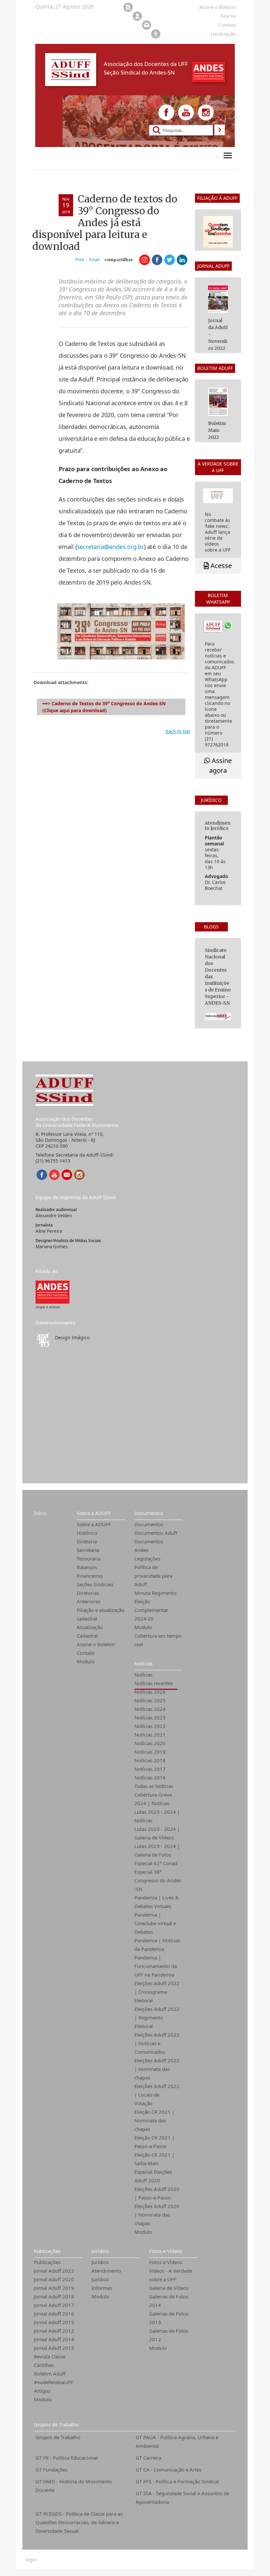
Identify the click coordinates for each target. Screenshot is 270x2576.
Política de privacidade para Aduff (153, 1576)
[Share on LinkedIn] (182, 260)
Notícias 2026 (150, 1692)
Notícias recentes (154, 1683)
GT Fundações (52, 2470)
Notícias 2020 (150, 1743)
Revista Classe (50, 2356)
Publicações (47, 2251)
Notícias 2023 (150, 1717)
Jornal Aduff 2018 (54, 2296)
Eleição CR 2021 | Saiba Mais (154, 2159)
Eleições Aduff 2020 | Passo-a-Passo (157, 2193)
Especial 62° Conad (156, 1863)
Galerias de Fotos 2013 (169, 2318)
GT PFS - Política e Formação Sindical (177, 2481)
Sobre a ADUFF (94, 1513)
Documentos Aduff (156, 1533)
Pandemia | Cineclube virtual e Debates (155, 1923)
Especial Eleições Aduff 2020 (153, 2176)
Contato (86, 1653)
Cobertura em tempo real (158, 1640)
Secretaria (88, 1550)
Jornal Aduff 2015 (54, 2322)
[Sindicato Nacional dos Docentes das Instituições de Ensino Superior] (53, 1291)
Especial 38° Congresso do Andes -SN (158, 1880)
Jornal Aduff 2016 (54, 2314)
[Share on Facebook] (157, 260)
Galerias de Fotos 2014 (169, 2301)
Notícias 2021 (150, 1735)
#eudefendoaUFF (54, 2382)
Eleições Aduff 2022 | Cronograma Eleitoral (157, 1992)
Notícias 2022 (150, 1726)
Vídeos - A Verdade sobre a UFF (171, 2275)
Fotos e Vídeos (166, 2251)
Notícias (143, 1663)
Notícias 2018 (150, 1760)
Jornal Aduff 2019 (54, 2288)
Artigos (42, 2391)
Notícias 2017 (150, 1769)
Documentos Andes (149, 1546)
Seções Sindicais (95, 1584)
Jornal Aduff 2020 (54, 2279)
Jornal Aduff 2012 (54, 2331)
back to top (178, 731)
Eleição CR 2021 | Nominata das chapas (154, 2120)
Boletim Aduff (50, 2374)
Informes (102, 2288)
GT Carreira (148, 2458)
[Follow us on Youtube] (186, 112)
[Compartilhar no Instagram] (145, 260)
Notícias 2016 (150, 1777)
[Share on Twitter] (170, 260)
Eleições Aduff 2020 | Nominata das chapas (157, 2215)
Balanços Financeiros (90, 1571)
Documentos (149, 1513)
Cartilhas (44, 2365)
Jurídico (100, 2251)
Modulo (86, 1661)
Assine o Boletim (96, 1644)
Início (40, 1513)
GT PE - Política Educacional (67, 2458)
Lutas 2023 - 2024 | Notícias (157, 1816)
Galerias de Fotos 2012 (169, 2335)
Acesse (220, 566)
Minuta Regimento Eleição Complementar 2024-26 (155, 1606)
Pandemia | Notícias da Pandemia (157, 1945)
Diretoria (87, 1541)
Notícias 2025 (150, 1700)
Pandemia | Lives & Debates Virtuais (157, 1902)
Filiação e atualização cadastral (101, 1614)
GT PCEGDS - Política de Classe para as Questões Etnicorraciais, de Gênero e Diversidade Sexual (79, 2522)
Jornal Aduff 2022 (54, 2271)
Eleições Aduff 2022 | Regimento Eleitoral (157, 2017)
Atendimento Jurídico (106, 2275)
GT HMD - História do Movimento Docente (74, 2486)
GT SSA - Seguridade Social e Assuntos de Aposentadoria (182, 2498)
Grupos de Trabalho (56, 2424)
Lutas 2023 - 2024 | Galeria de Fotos (157, 1850)
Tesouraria (89, 1559)
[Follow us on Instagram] (206, 112)
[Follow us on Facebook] (166, 112)
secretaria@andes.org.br (110, 547)
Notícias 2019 (150, 1752)
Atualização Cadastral (90, 1631)
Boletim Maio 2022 (217, 430)
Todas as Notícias (154, 1786)
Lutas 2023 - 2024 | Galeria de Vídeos (157, 1833)
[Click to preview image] (121, 631)
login (31, 2560)
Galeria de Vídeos (169, 2288)
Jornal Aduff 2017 (54, 2305)
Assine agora (220, 765)
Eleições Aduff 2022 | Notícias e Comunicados (157, 2043)
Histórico (87, 1533)
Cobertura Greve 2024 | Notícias (153, 1799)
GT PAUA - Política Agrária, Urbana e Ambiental (177, 2441)
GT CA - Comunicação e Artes (169, 2470)
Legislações (147, 1559)
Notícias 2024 (150, 1709)
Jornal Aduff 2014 (54, 2339)
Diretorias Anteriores (89, 1597)
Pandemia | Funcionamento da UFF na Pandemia (156, 1966)
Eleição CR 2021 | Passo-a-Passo (154, 2142)
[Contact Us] (67, 1175)
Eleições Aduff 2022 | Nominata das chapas (157, 2069)
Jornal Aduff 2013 (54, 2348)
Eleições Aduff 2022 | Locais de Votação (157, 2095)
